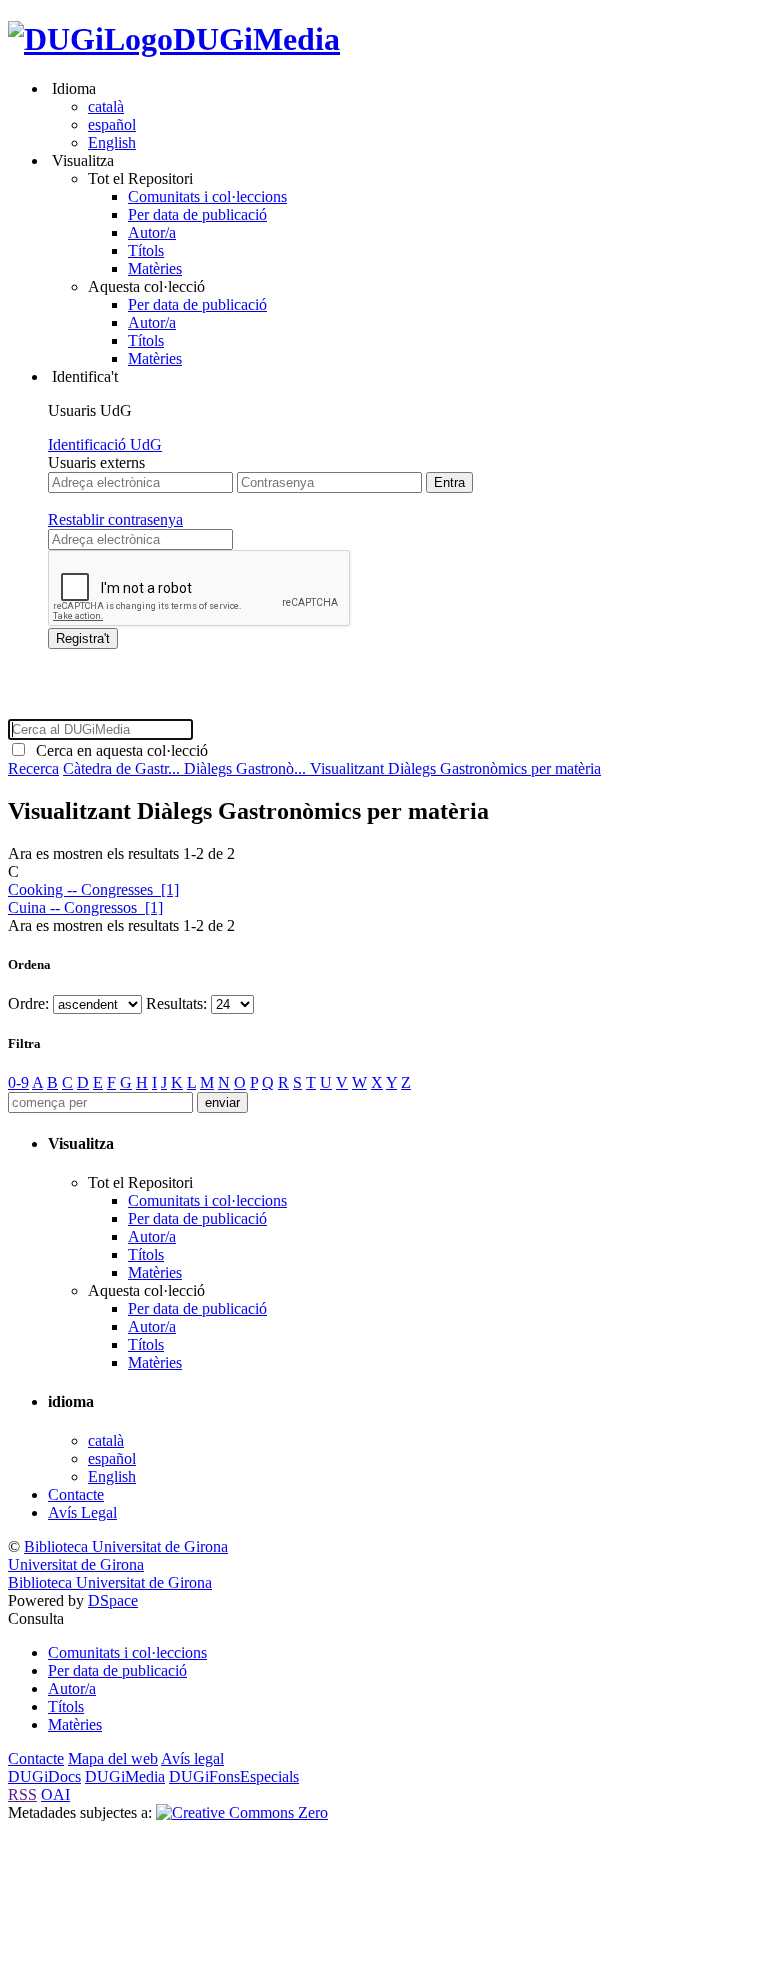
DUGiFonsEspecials (234, 1776)
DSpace (113, 1600)
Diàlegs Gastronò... (247, 768)
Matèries (155, 268)
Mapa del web (113, 1758)
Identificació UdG (105, 444)
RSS (22, 1794)
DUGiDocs (44, 1776)
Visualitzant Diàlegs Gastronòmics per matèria (455, 768)
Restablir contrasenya (115, 519)
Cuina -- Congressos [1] (85, 907)
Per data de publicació (197, 214)
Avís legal (192, 1758)
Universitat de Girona (76, 1564)
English (112, 142)
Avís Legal (82, 1512)
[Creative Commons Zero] (242, 1812)
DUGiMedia (256, 39)
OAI (55, 1794)
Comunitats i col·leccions (207, 196)
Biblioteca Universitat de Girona (126, 1546)
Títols (146, 250)
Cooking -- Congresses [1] (93, 889)
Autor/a (152, 232)
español (112, 124)
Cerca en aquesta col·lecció (118, 750)
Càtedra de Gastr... (123, 768)
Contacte (76, 1494)
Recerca (33, 768)
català (106, 106)
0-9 (18, 1082)
